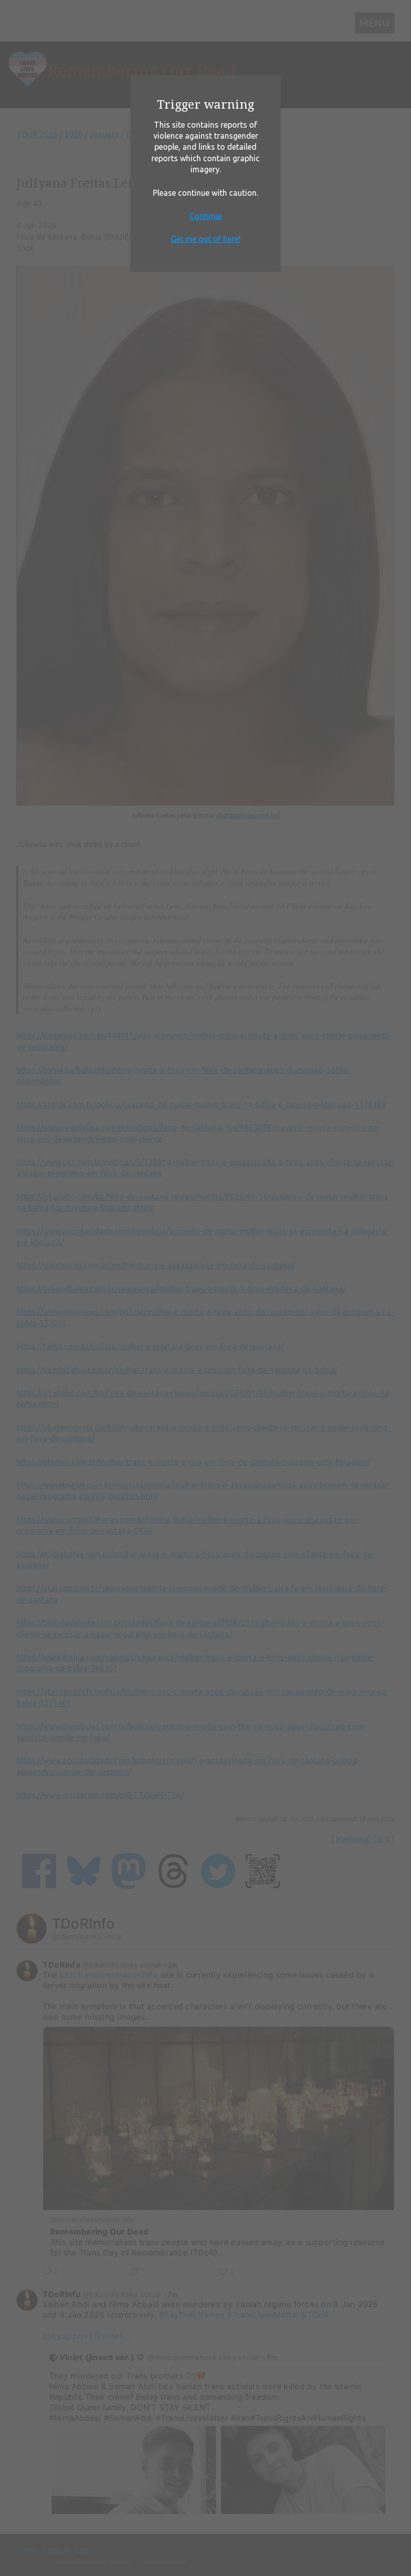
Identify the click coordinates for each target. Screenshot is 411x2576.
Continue (206, 216)
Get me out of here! (206, 239)
